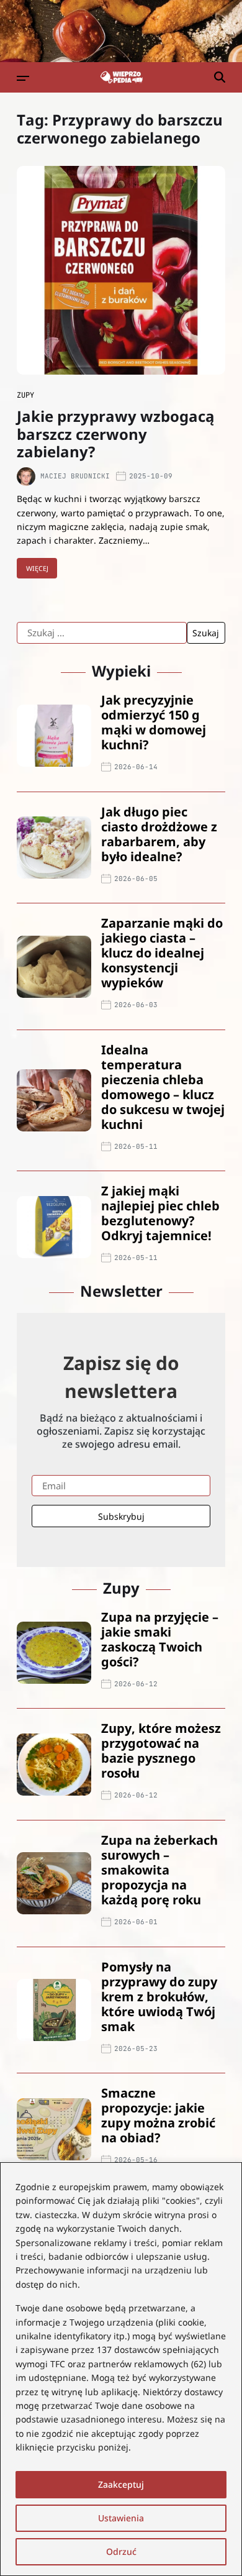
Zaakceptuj (121, 2484)
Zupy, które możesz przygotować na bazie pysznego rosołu (161, 1751)
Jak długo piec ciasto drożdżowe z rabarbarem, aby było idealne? (159, 834)
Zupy (25, 395)
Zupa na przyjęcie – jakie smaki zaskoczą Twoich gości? (160, 1639)
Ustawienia (121, 2518)
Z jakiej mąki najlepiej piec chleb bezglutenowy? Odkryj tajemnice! (160, 1213)
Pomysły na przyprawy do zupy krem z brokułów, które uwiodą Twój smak (159, 1997)
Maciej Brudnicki (75, 476)
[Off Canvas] (23, 78)
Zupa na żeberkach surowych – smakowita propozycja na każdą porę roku (159, 1870)
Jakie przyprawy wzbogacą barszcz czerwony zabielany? (116, 434)
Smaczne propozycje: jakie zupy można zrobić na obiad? (158, 2115)
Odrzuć (121, 2551)
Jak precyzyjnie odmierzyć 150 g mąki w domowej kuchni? (154, 722)
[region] (121, 2369)
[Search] (220, 77)
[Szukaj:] (102, 633)
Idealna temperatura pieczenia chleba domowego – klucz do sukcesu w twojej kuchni (163, 1087)
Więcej (37, 568)
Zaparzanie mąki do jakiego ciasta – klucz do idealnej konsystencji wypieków (162, 953)
